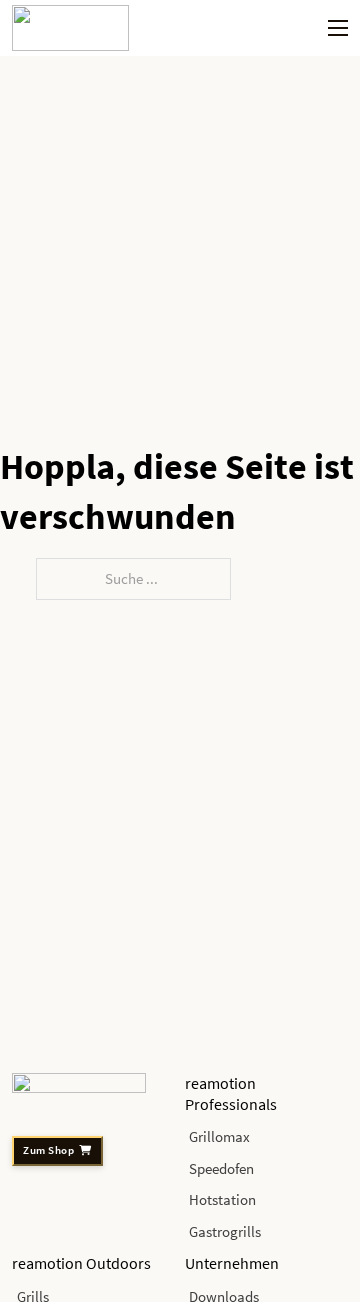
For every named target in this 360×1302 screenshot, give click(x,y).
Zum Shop (48, 1150)
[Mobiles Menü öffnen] (338, 28)
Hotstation (222, 1199)
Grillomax (219, 1136)
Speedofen (221, 1168)
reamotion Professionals (231, 1093)
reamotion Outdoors (81, 1263)
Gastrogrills (225, 1231)
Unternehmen (232, 1263)
